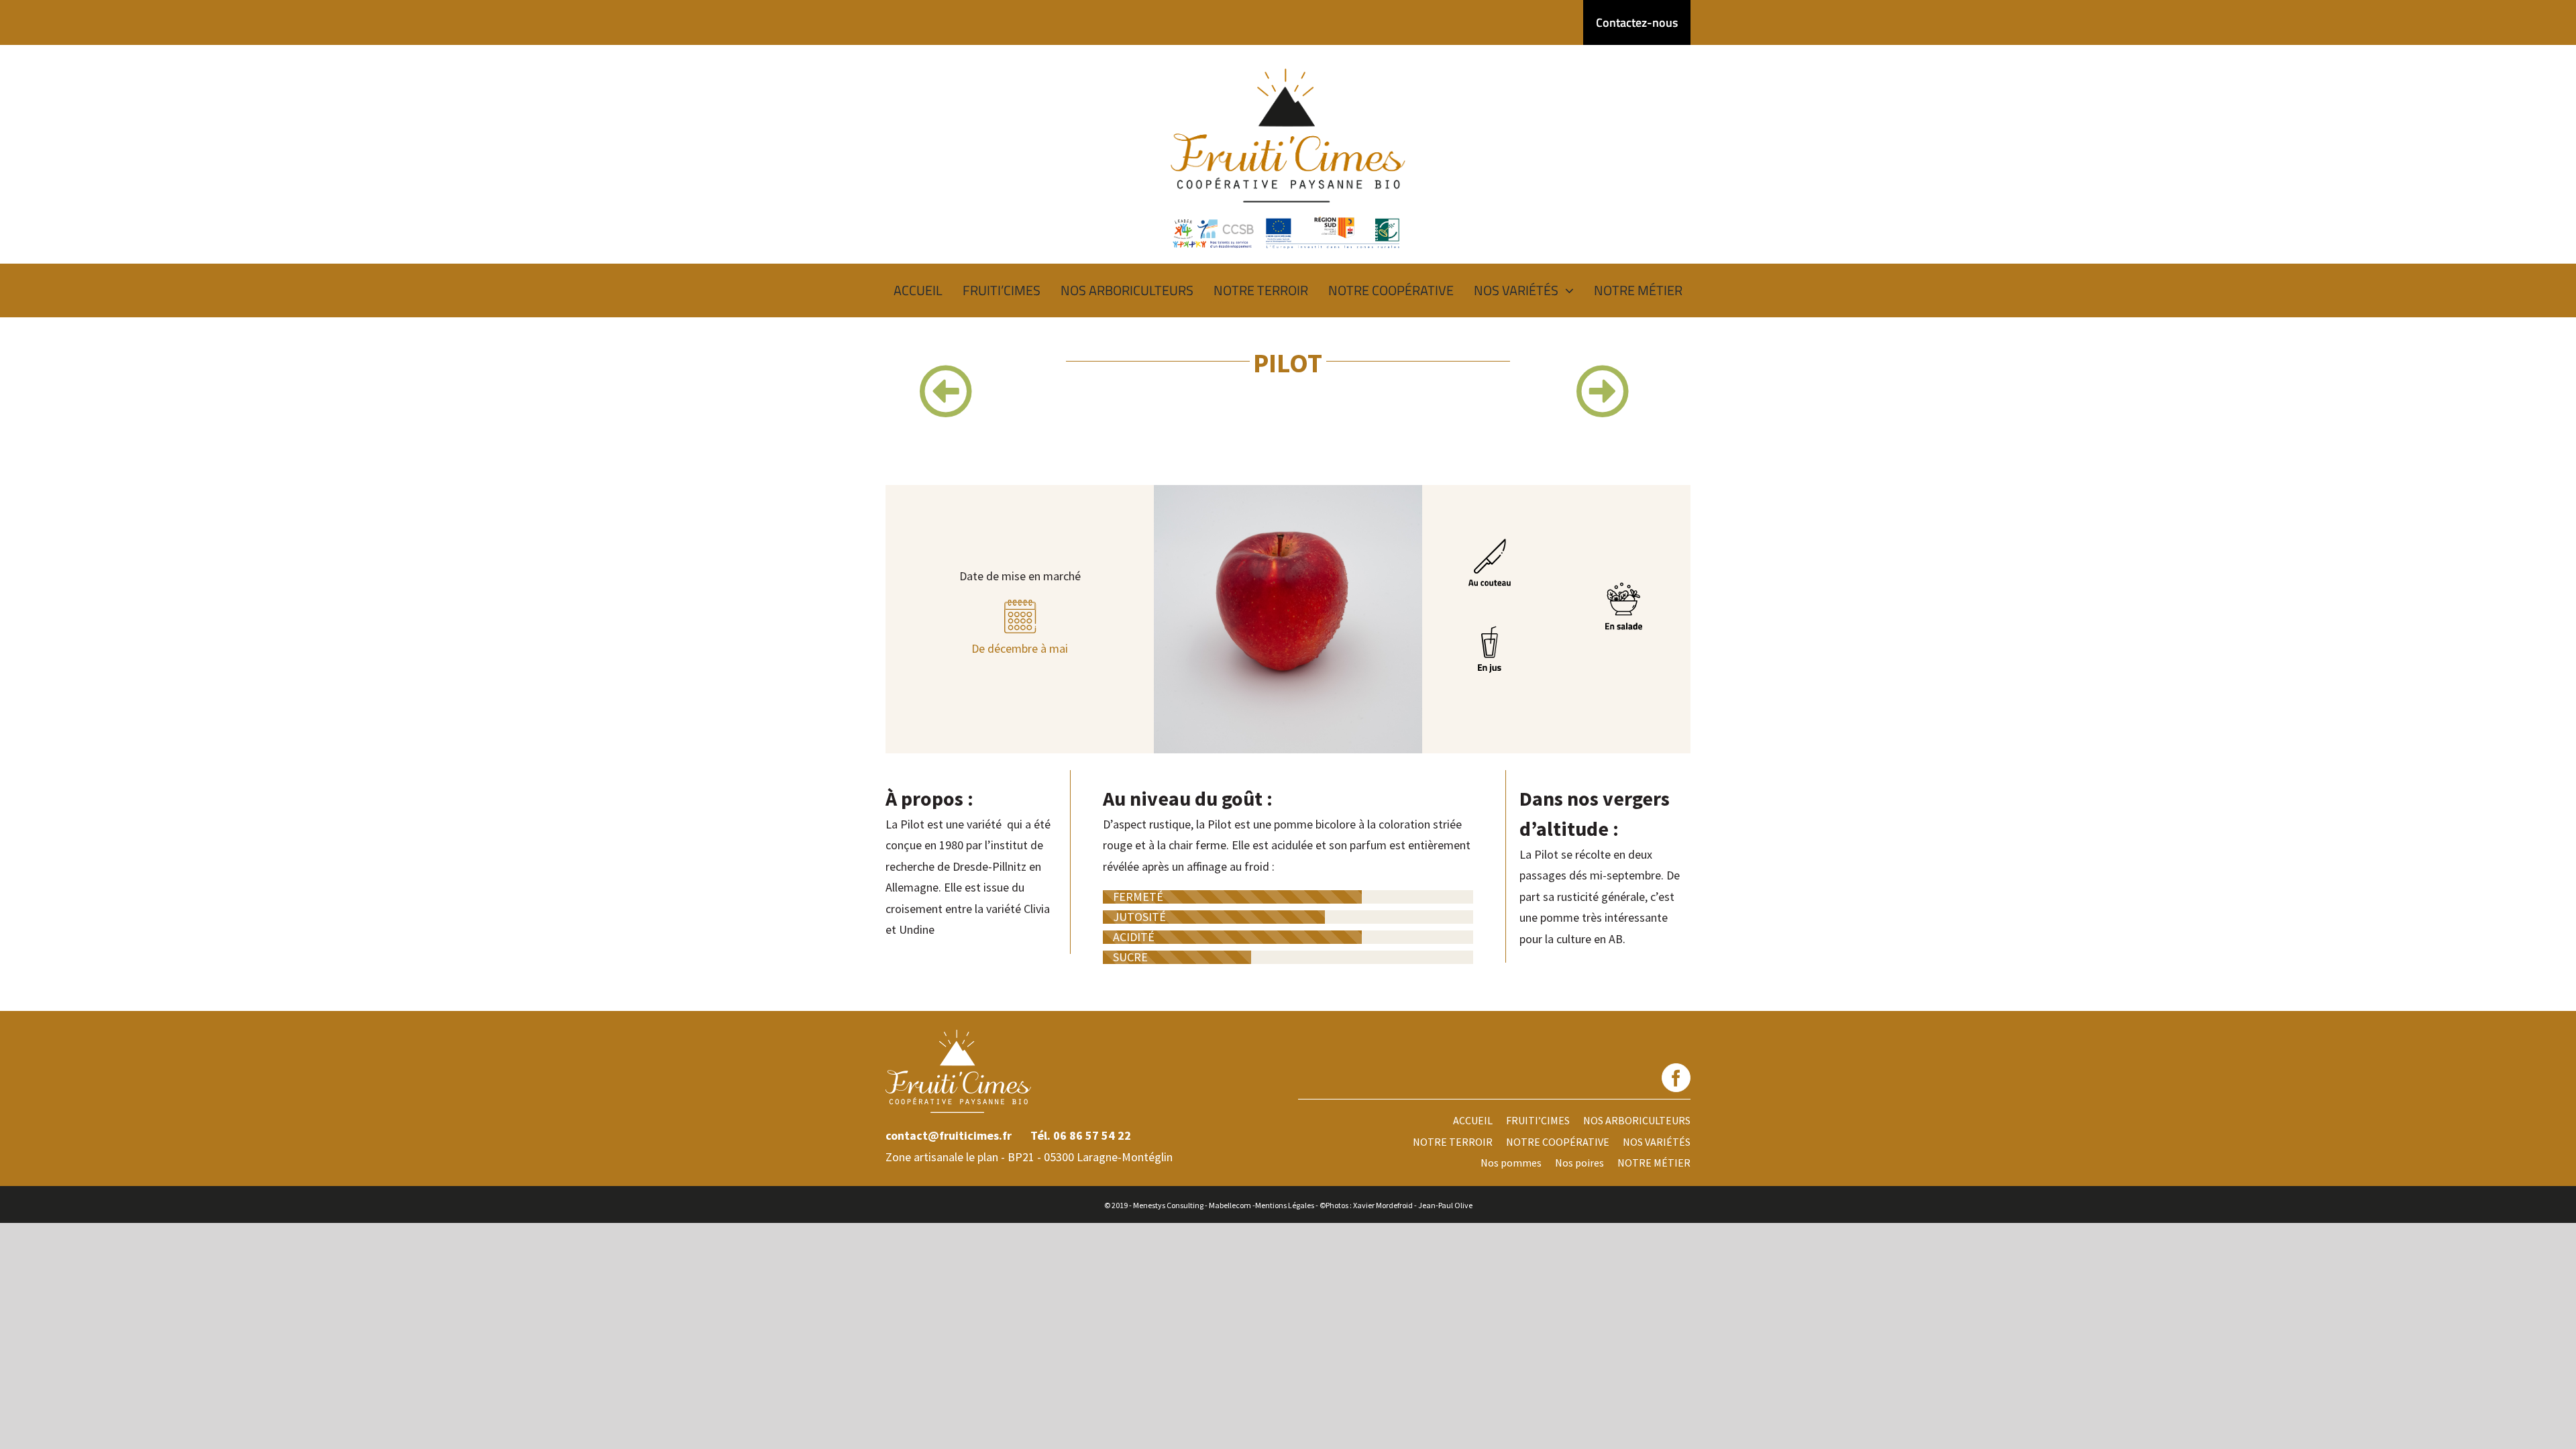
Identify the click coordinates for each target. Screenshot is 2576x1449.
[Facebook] (1676, 1078)
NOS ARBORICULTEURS (1637, 1120)
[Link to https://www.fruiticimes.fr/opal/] (946, 391)
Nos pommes (1511, 1163)
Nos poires (1579, 1163)
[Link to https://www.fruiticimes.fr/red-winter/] (1603, 391)
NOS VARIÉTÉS (1657, 1142)
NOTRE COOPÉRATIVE (1558, 1142)
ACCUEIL (1473, 1120)
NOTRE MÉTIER (1654, 1163)
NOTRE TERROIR (1453, 1142)
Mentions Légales (1285, 1205)
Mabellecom (1230, 1205)
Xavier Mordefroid (1383, 1205)
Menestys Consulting (1168, 1205)
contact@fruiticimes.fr (949, 1135)
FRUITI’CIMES (1538, 1120)
